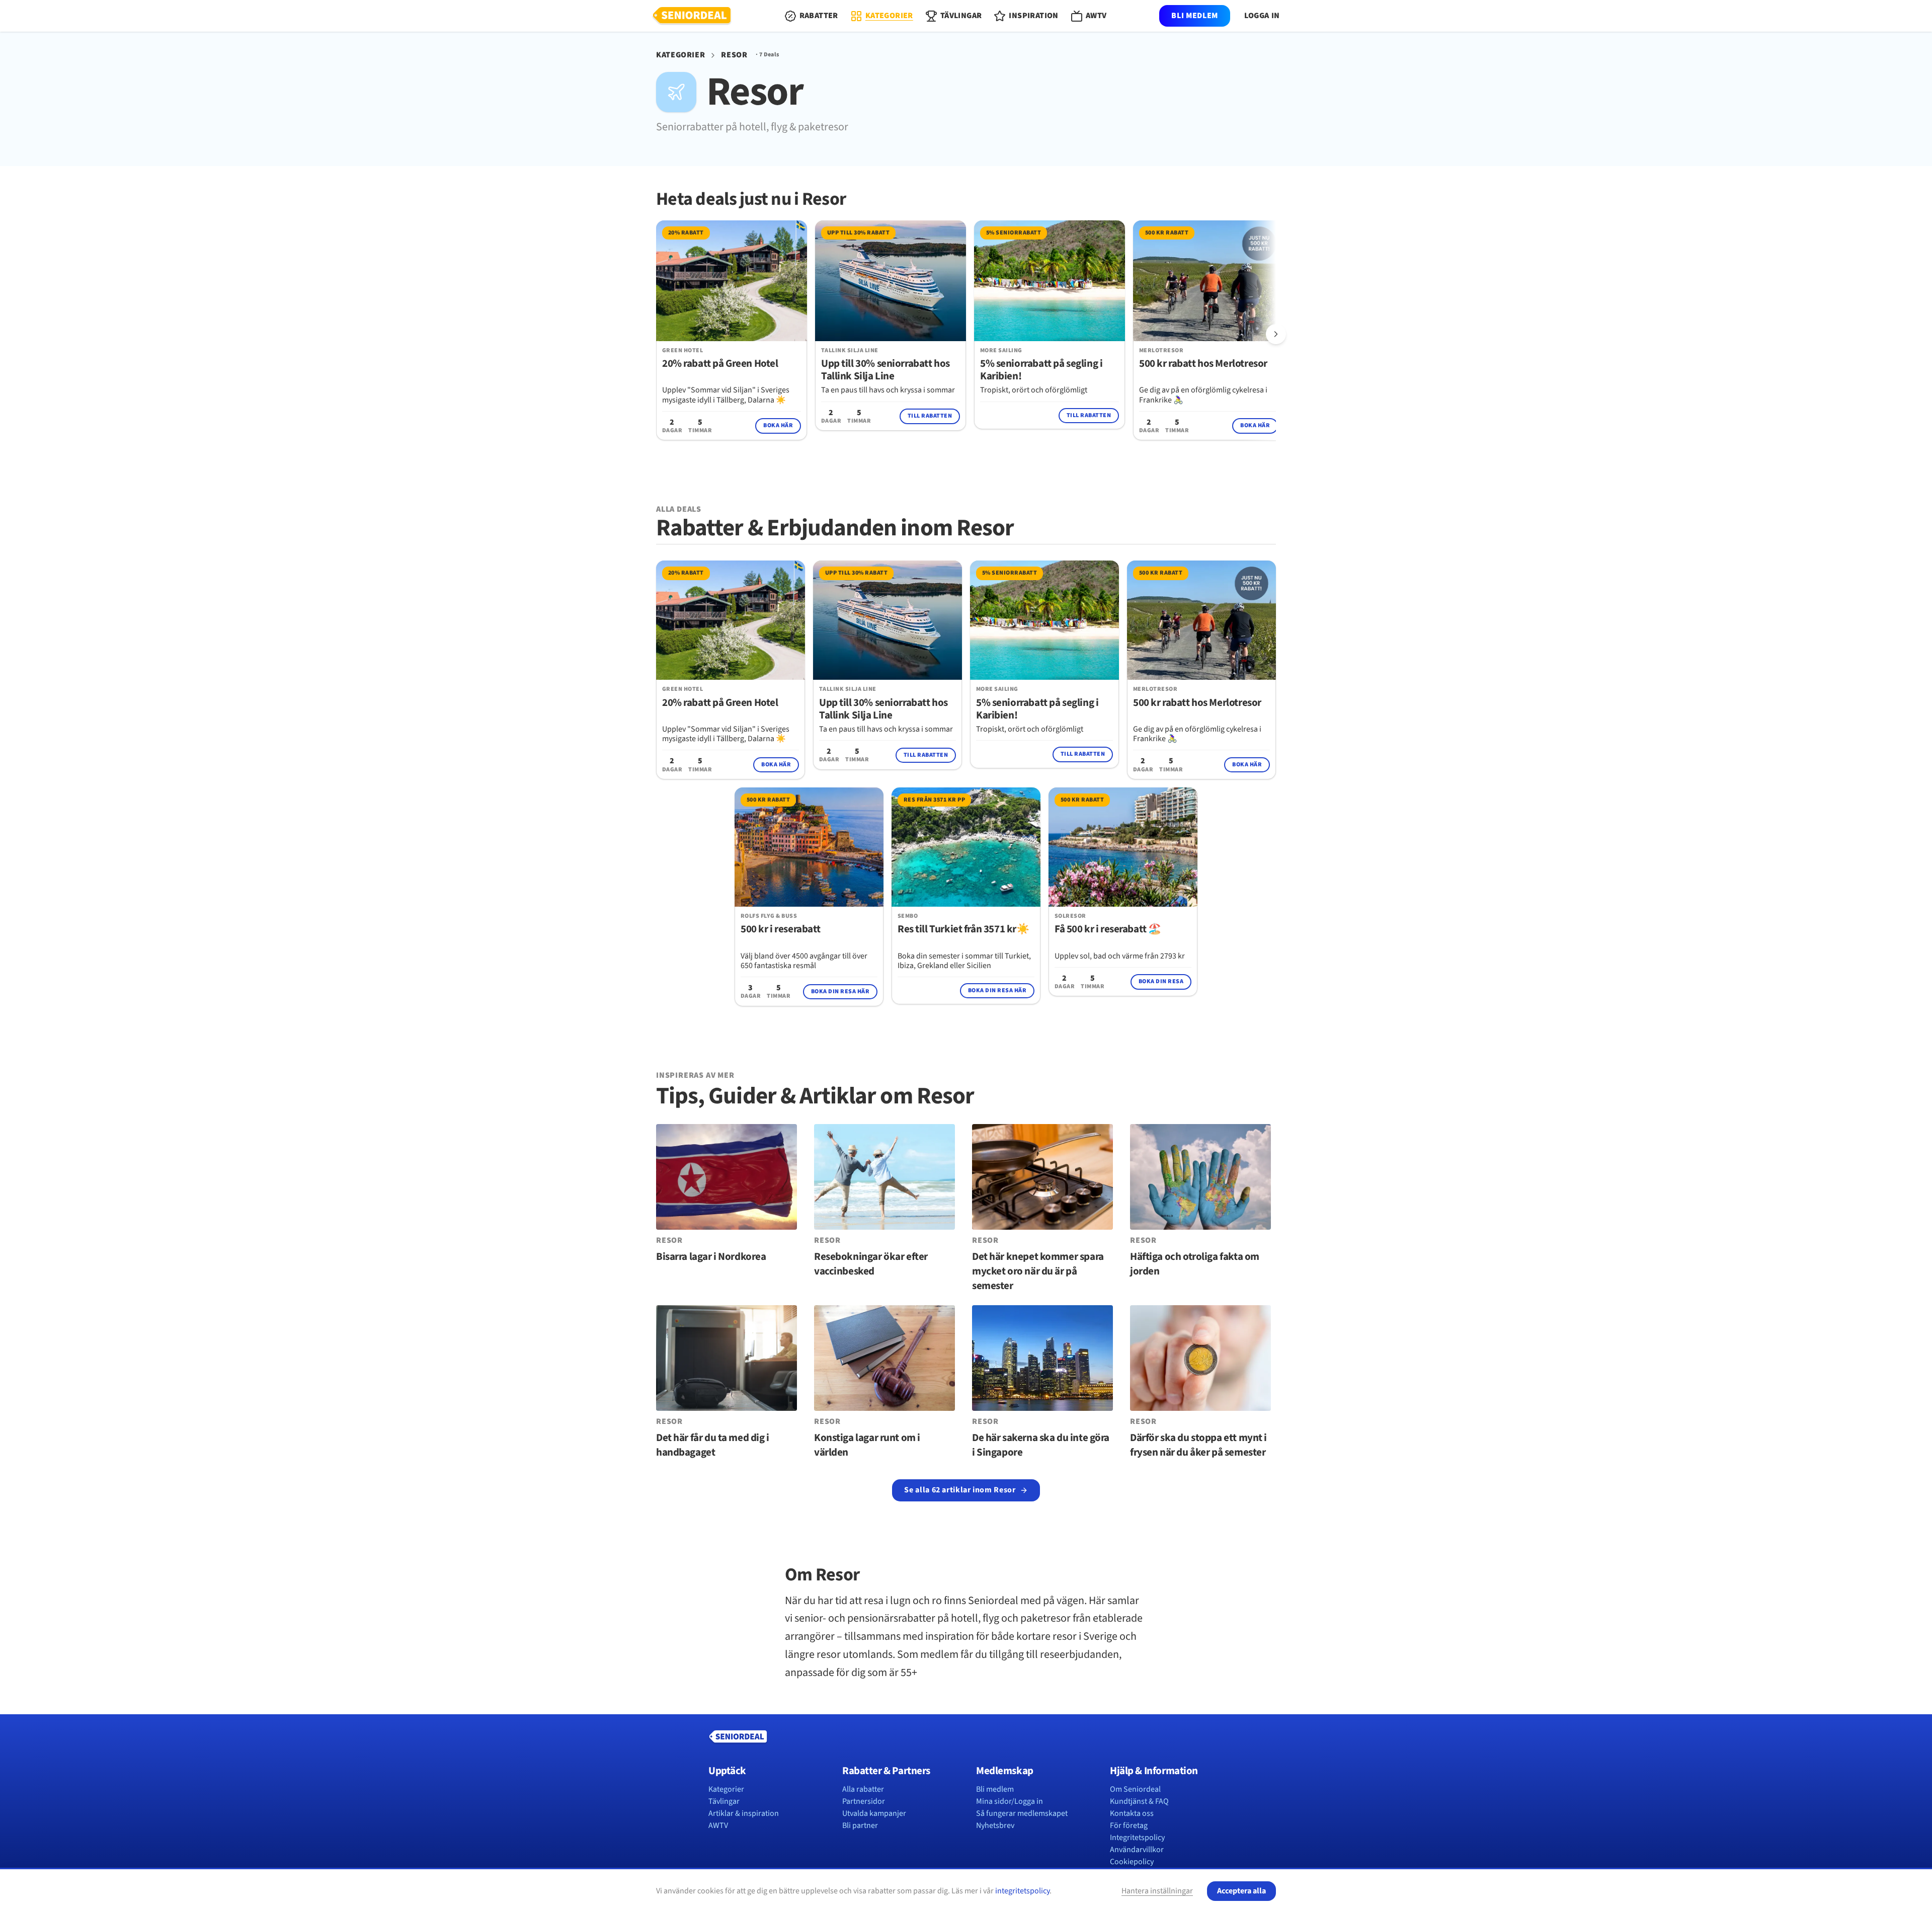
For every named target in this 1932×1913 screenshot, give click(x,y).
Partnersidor (864, 1801)
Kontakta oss (1132, 1813)
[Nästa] (1276, 334)
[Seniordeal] (692, 16)
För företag (1129, 1825)
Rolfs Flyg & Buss (769, 916)
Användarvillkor (1137, 1850)
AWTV (718, 1825)
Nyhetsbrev (995, 1825)
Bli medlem (1194, 16)
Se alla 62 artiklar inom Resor (960, 1490)
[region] (966, 335)
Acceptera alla (1241, 1891)
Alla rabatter (863, 1789)
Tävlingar (724, 1801)
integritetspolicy (1022, 1891)
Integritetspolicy (1137, 1838)
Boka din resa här (840, 991)
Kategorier (680, 55)
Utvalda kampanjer (874, 1813)
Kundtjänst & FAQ (1139, 1801)
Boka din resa (1161, 981)
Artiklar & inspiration (744, 1813)
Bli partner (860, 1825)
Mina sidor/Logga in (1010, 1801)
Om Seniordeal (1135, 1789)
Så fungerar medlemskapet (1022, 1813)
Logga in (1262, 16)
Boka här (778, 425)
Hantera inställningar (1157, 1891)
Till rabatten (930, 416)
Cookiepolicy (1132, 1862)
